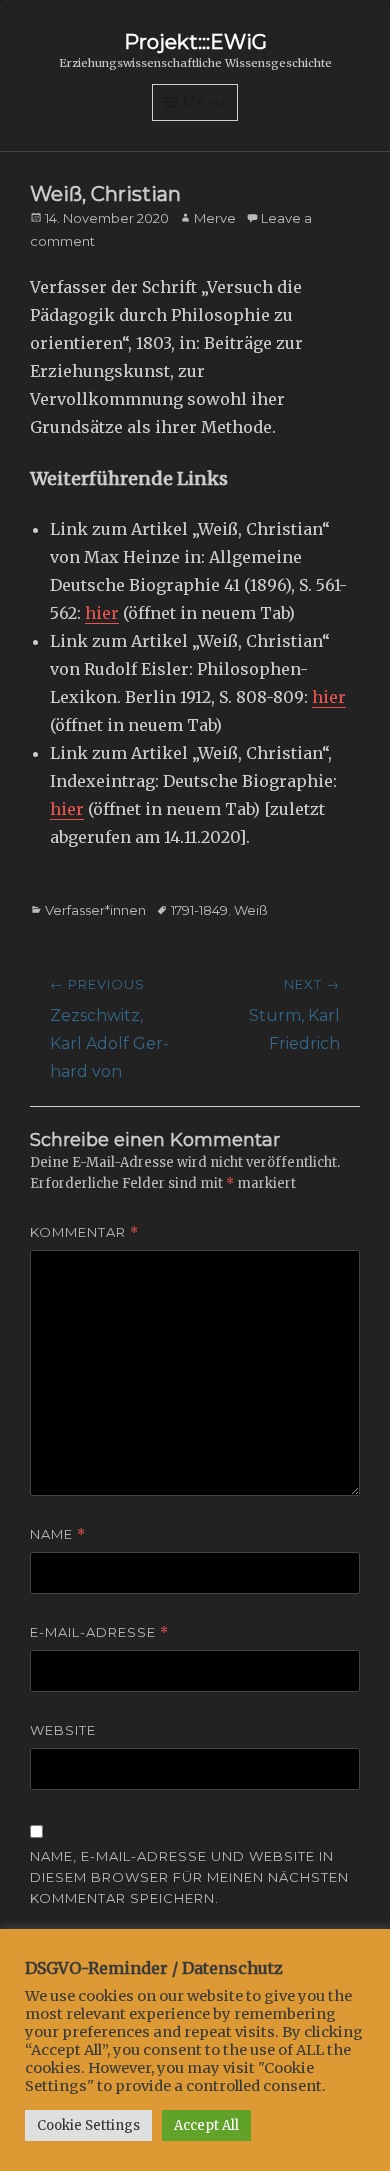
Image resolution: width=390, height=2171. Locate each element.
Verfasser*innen (95, 910)
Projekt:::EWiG (195, 42)
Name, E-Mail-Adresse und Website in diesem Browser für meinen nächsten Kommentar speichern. (189, 1877)
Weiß (251, 910)
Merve (215, 218)
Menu (204, 102)
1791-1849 (199, 910)
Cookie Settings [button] (88, 2125)
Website (63, 1730)
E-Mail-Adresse (99, 1632)
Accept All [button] (206, 2125)
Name (58, 1534)
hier (102, 613)
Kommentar (84, 1232)
